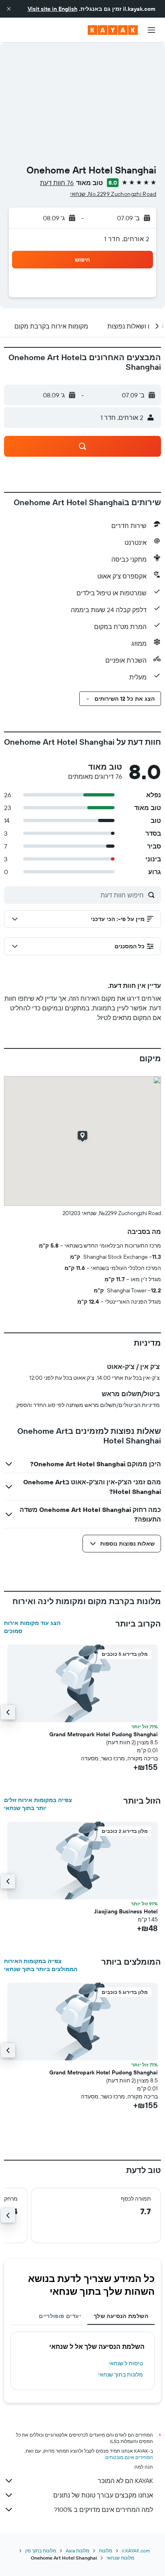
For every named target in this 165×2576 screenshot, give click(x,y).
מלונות (106, 2551)
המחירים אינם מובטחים (129, 2457)
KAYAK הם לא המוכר (125, 2481)
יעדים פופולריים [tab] (60, 2316)
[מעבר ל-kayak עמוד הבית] (113, 30)
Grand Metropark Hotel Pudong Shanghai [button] (104, 1734)
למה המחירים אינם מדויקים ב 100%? (104, 2509)
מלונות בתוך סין (41, 2551)
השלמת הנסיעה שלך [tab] (121, 2316)
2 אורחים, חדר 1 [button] (127, 239)
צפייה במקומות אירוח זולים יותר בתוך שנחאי (38, 1804)
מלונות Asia (77, 2551)
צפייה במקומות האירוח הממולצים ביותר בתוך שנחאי (41, 1965)
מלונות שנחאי (120, 2558)
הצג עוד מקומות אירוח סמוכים (32, 1627)
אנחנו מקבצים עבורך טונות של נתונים (103, 2495)
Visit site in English (52, 9)
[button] (9, 9)
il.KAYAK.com (136, 2551)
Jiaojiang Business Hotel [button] (126, 1911)
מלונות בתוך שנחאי (121, 2374)
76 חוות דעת (57, 183)
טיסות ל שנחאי (126, 2363)
